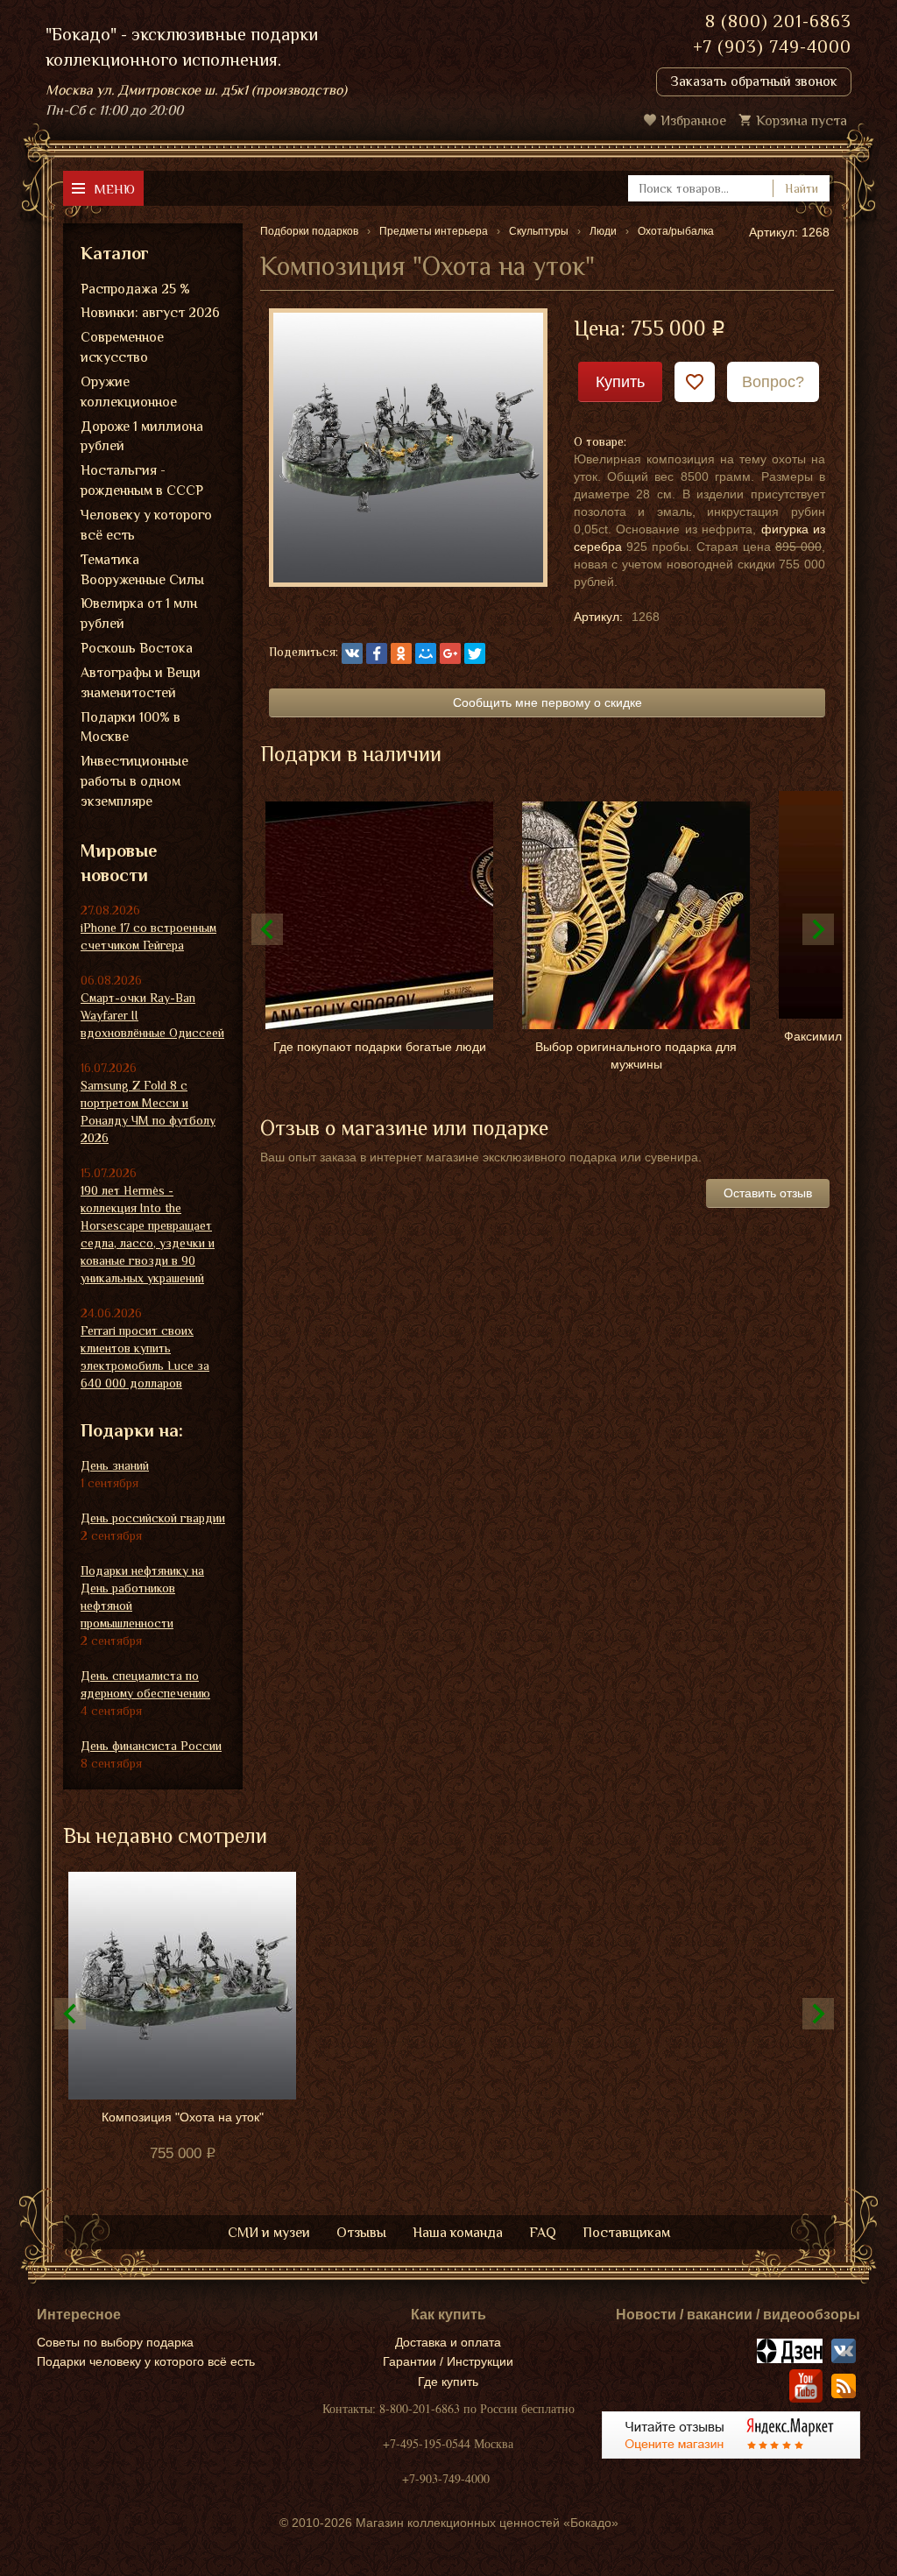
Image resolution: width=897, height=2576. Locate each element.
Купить (620, 382)
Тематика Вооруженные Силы (142, 570)
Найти (802, 188)
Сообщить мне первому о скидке (547, 702)
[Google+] (450, 653)
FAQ (543, 2233)
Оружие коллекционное (129, 392)
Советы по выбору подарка (115, 2342)
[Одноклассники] (401, 653)
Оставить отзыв (768, 1193)
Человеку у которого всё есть (146, 525)
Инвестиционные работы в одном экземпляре (134, 781)
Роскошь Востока (137, 648)
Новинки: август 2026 (150, 313)
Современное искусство (122, 347)
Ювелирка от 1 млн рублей (139, 614)
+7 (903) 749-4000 (772, 46)
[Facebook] (377, 653)
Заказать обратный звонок (754, 81)
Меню (114, 189)
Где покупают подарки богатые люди (380, 1047)
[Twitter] (475, 653)
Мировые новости (119, 863)
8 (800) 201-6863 (778, 21)
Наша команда (458, 2233)
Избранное (693, 121)
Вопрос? (773, 382)
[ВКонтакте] (352, 653)
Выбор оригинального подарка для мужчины (636, 1055)
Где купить (448, 2382)
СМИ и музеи (269, 2233)
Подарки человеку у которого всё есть (146, 2361)
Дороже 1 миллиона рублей (142, 437)
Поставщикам (626, 2233)
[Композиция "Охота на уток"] (408, 446)
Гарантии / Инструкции (448, 2361)
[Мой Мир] (426, 653)
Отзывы (361, 2233)
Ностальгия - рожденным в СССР (142, 480)
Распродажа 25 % (135, 289)
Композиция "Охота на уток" (183, 2117)
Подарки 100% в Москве (131, 727)
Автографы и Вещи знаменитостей (141, 683)
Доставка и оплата (448, 2342)
